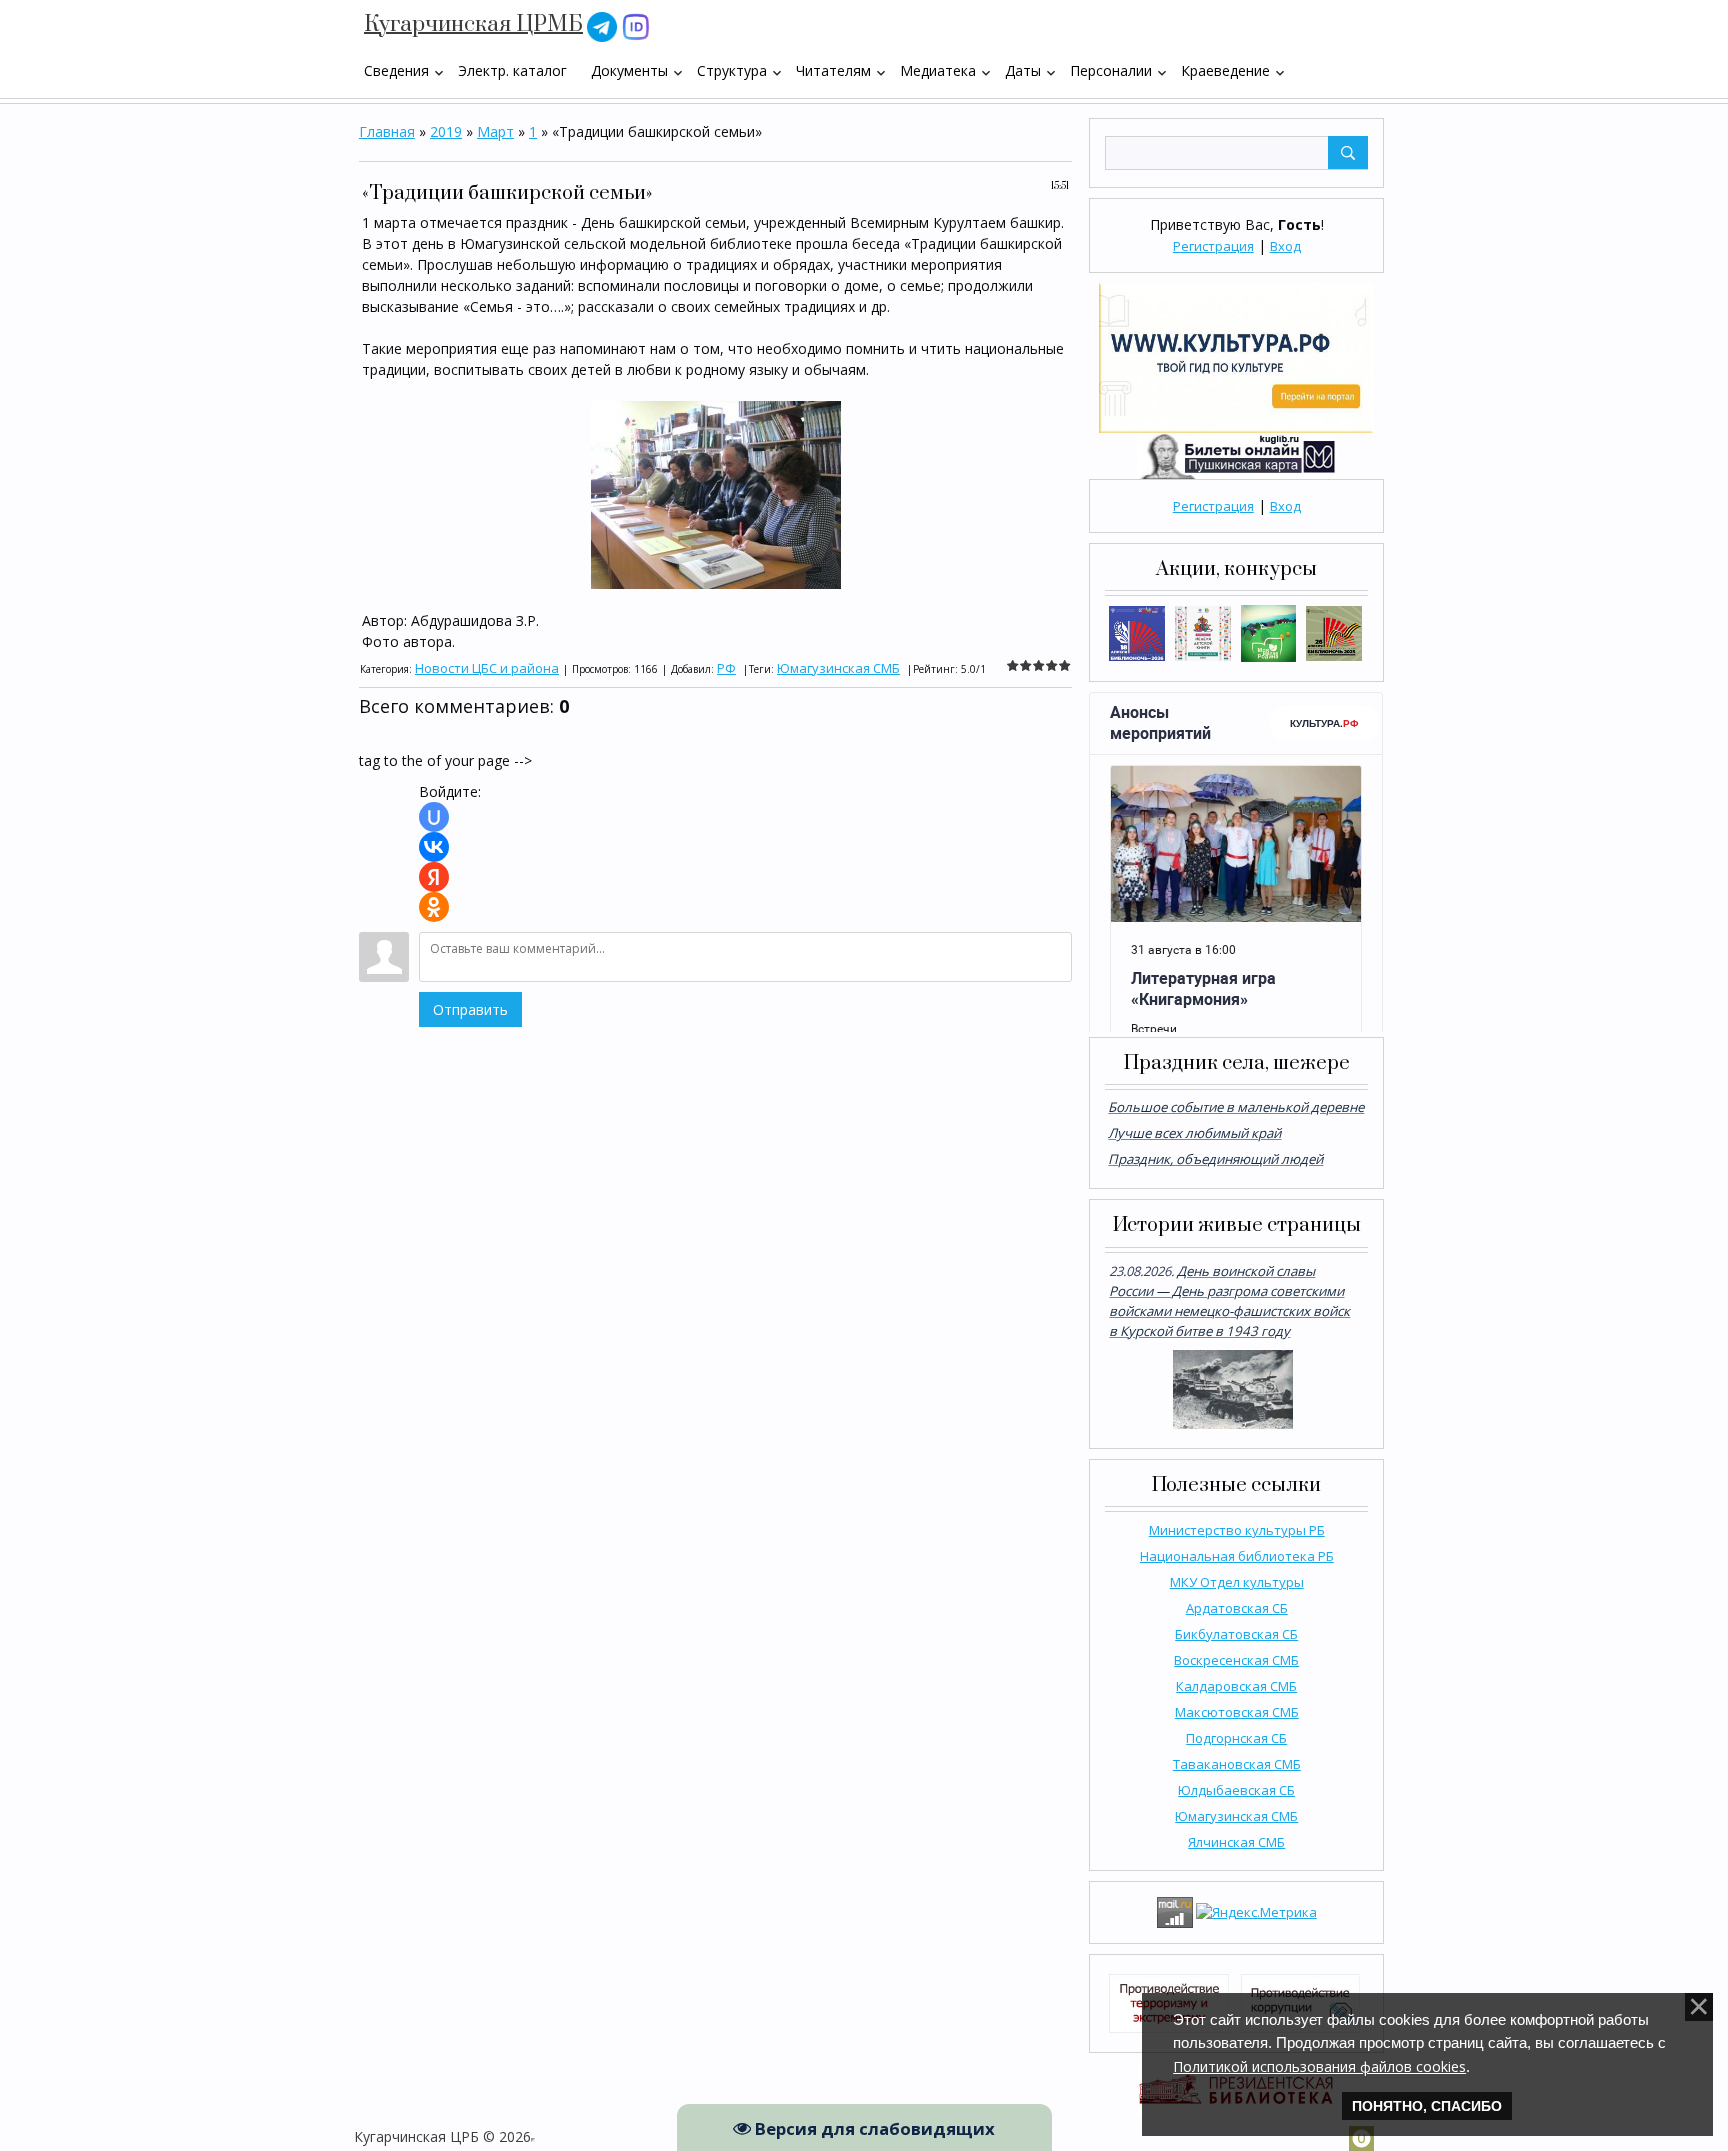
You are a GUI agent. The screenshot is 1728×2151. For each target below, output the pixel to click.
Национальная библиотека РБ (1237, 1556)
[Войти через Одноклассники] (434, 907)
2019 (446, 131)
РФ (726, 668)
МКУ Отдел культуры (1237, 1582)
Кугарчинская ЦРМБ (473, 24)
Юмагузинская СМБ (1236, 1816)
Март (495, 131)
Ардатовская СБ (1237, 1608)
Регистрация (1213, 246)
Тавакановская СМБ (1237, 1764)
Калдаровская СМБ (1236, 1686)
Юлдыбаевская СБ (1236, 1790)
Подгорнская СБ (1236, 1738)
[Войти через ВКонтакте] (434, 847)
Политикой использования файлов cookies (1319, 2066)
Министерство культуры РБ (1237, 1530)
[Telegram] (602, 25)
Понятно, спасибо (1427, 2106)
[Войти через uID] (434, 817)
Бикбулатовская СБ (1236, 1634)
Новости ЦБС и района (487, 668)
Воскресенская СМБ (1236, 1660)
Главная (387, 131)
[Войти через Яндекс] (434, 877)
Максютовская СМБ (1237, 1712)
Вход (1285, 246)
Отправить (470, 1009)
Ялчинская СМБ (1236, 1842)
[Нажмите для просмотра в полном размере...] (716, 493)
